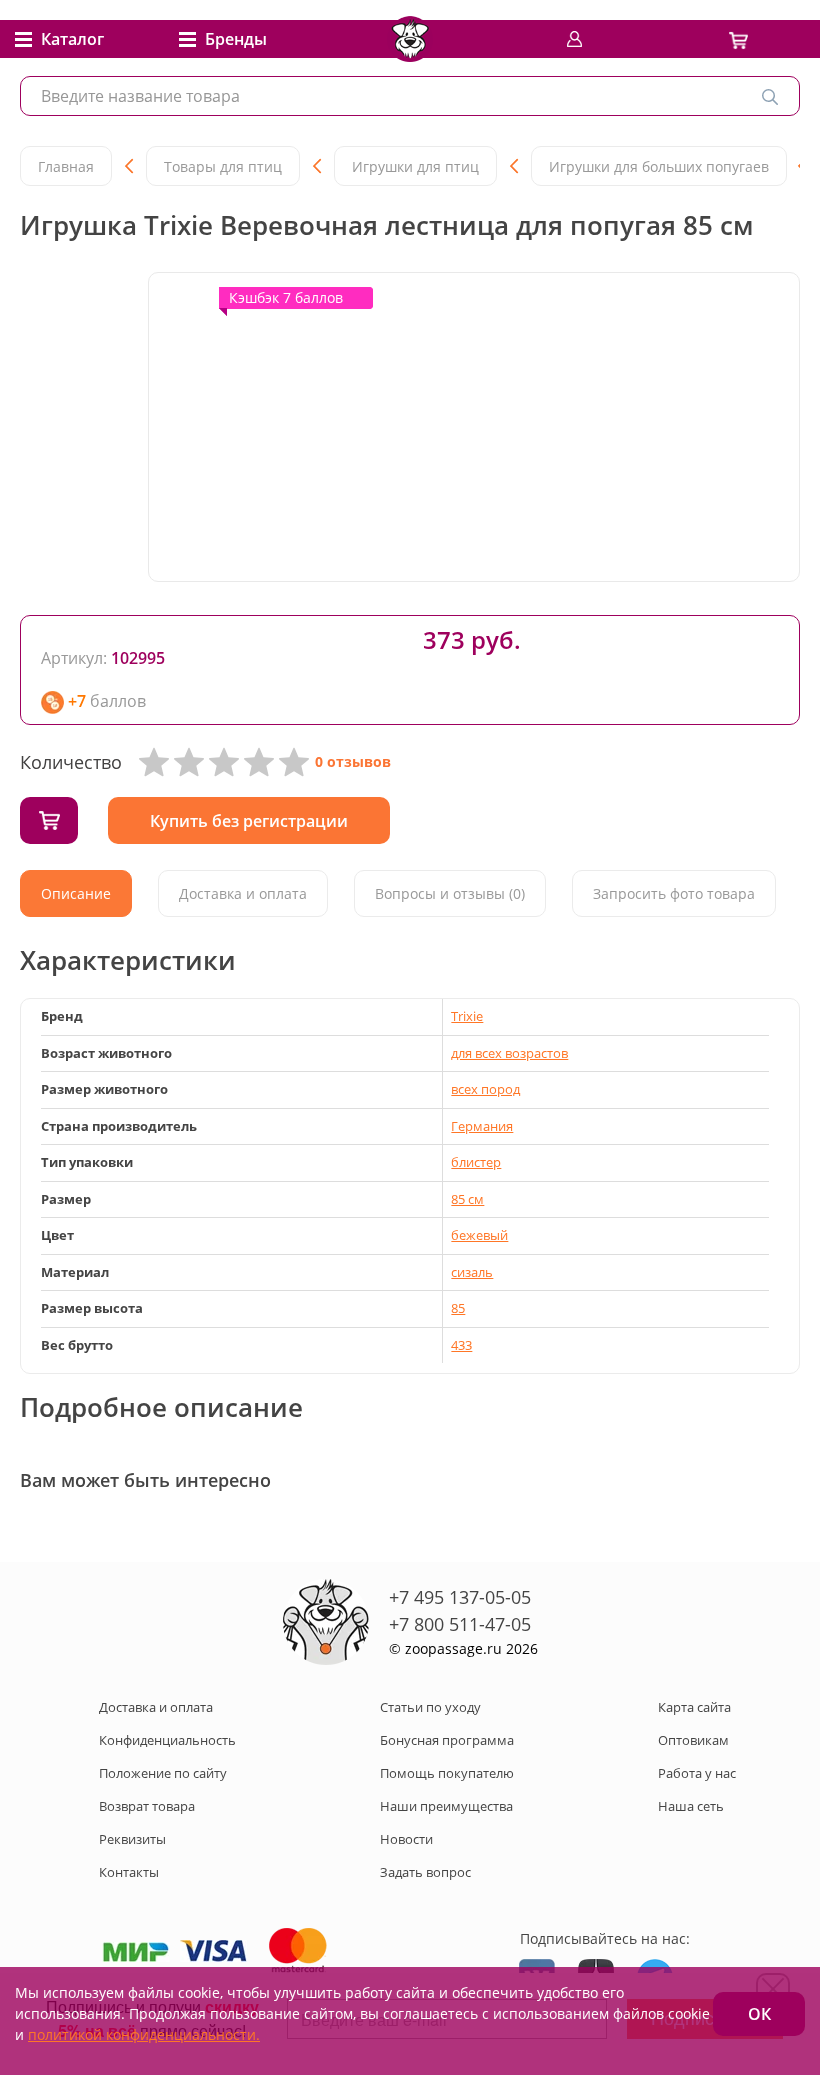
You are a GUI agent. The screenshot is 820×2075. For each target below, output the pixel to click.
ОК (759, 2014)
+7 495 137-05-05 (460, 1597)
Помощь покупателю (447, 1773)
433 (461, 1345)
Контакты (129, 1872)
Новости (406, 1839)
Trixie (467, 1016)
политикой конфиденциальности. (144, 2034)
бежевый (479, 1235)
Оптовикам (693, 1740)
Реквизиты (132, 1839)
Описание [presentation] (76, 893)
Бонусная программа (447, 1740)
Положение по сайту (163, 1773)
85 (458, 1308)
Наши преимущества (446, 1806)
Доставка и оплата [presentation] (243, 893)
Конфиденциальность (167, 1740)
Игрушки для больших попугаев (659, 166)
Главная (66, 166)
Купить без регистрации (249, 821)
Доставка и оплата (156, 1707)
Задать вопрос (425, 1872)
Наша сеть (691, 1806)
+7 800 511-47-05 (460, 1624)
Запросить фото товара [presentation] (674, 893)
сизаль (472, 1272)
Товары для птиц (223, 166)
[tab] (76, 893)
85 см (467, 1199)
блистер (476, 1162)
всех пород (485, 1089)
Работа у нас (697, 1773)
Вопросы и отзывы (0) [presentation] (450, 893)
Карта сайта (694, 1707)
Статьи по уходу (430, 1707)
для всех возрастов (509, 1053)
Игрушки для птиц (415, 166)
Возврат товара (147, 1806)
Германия (482, 1126)
